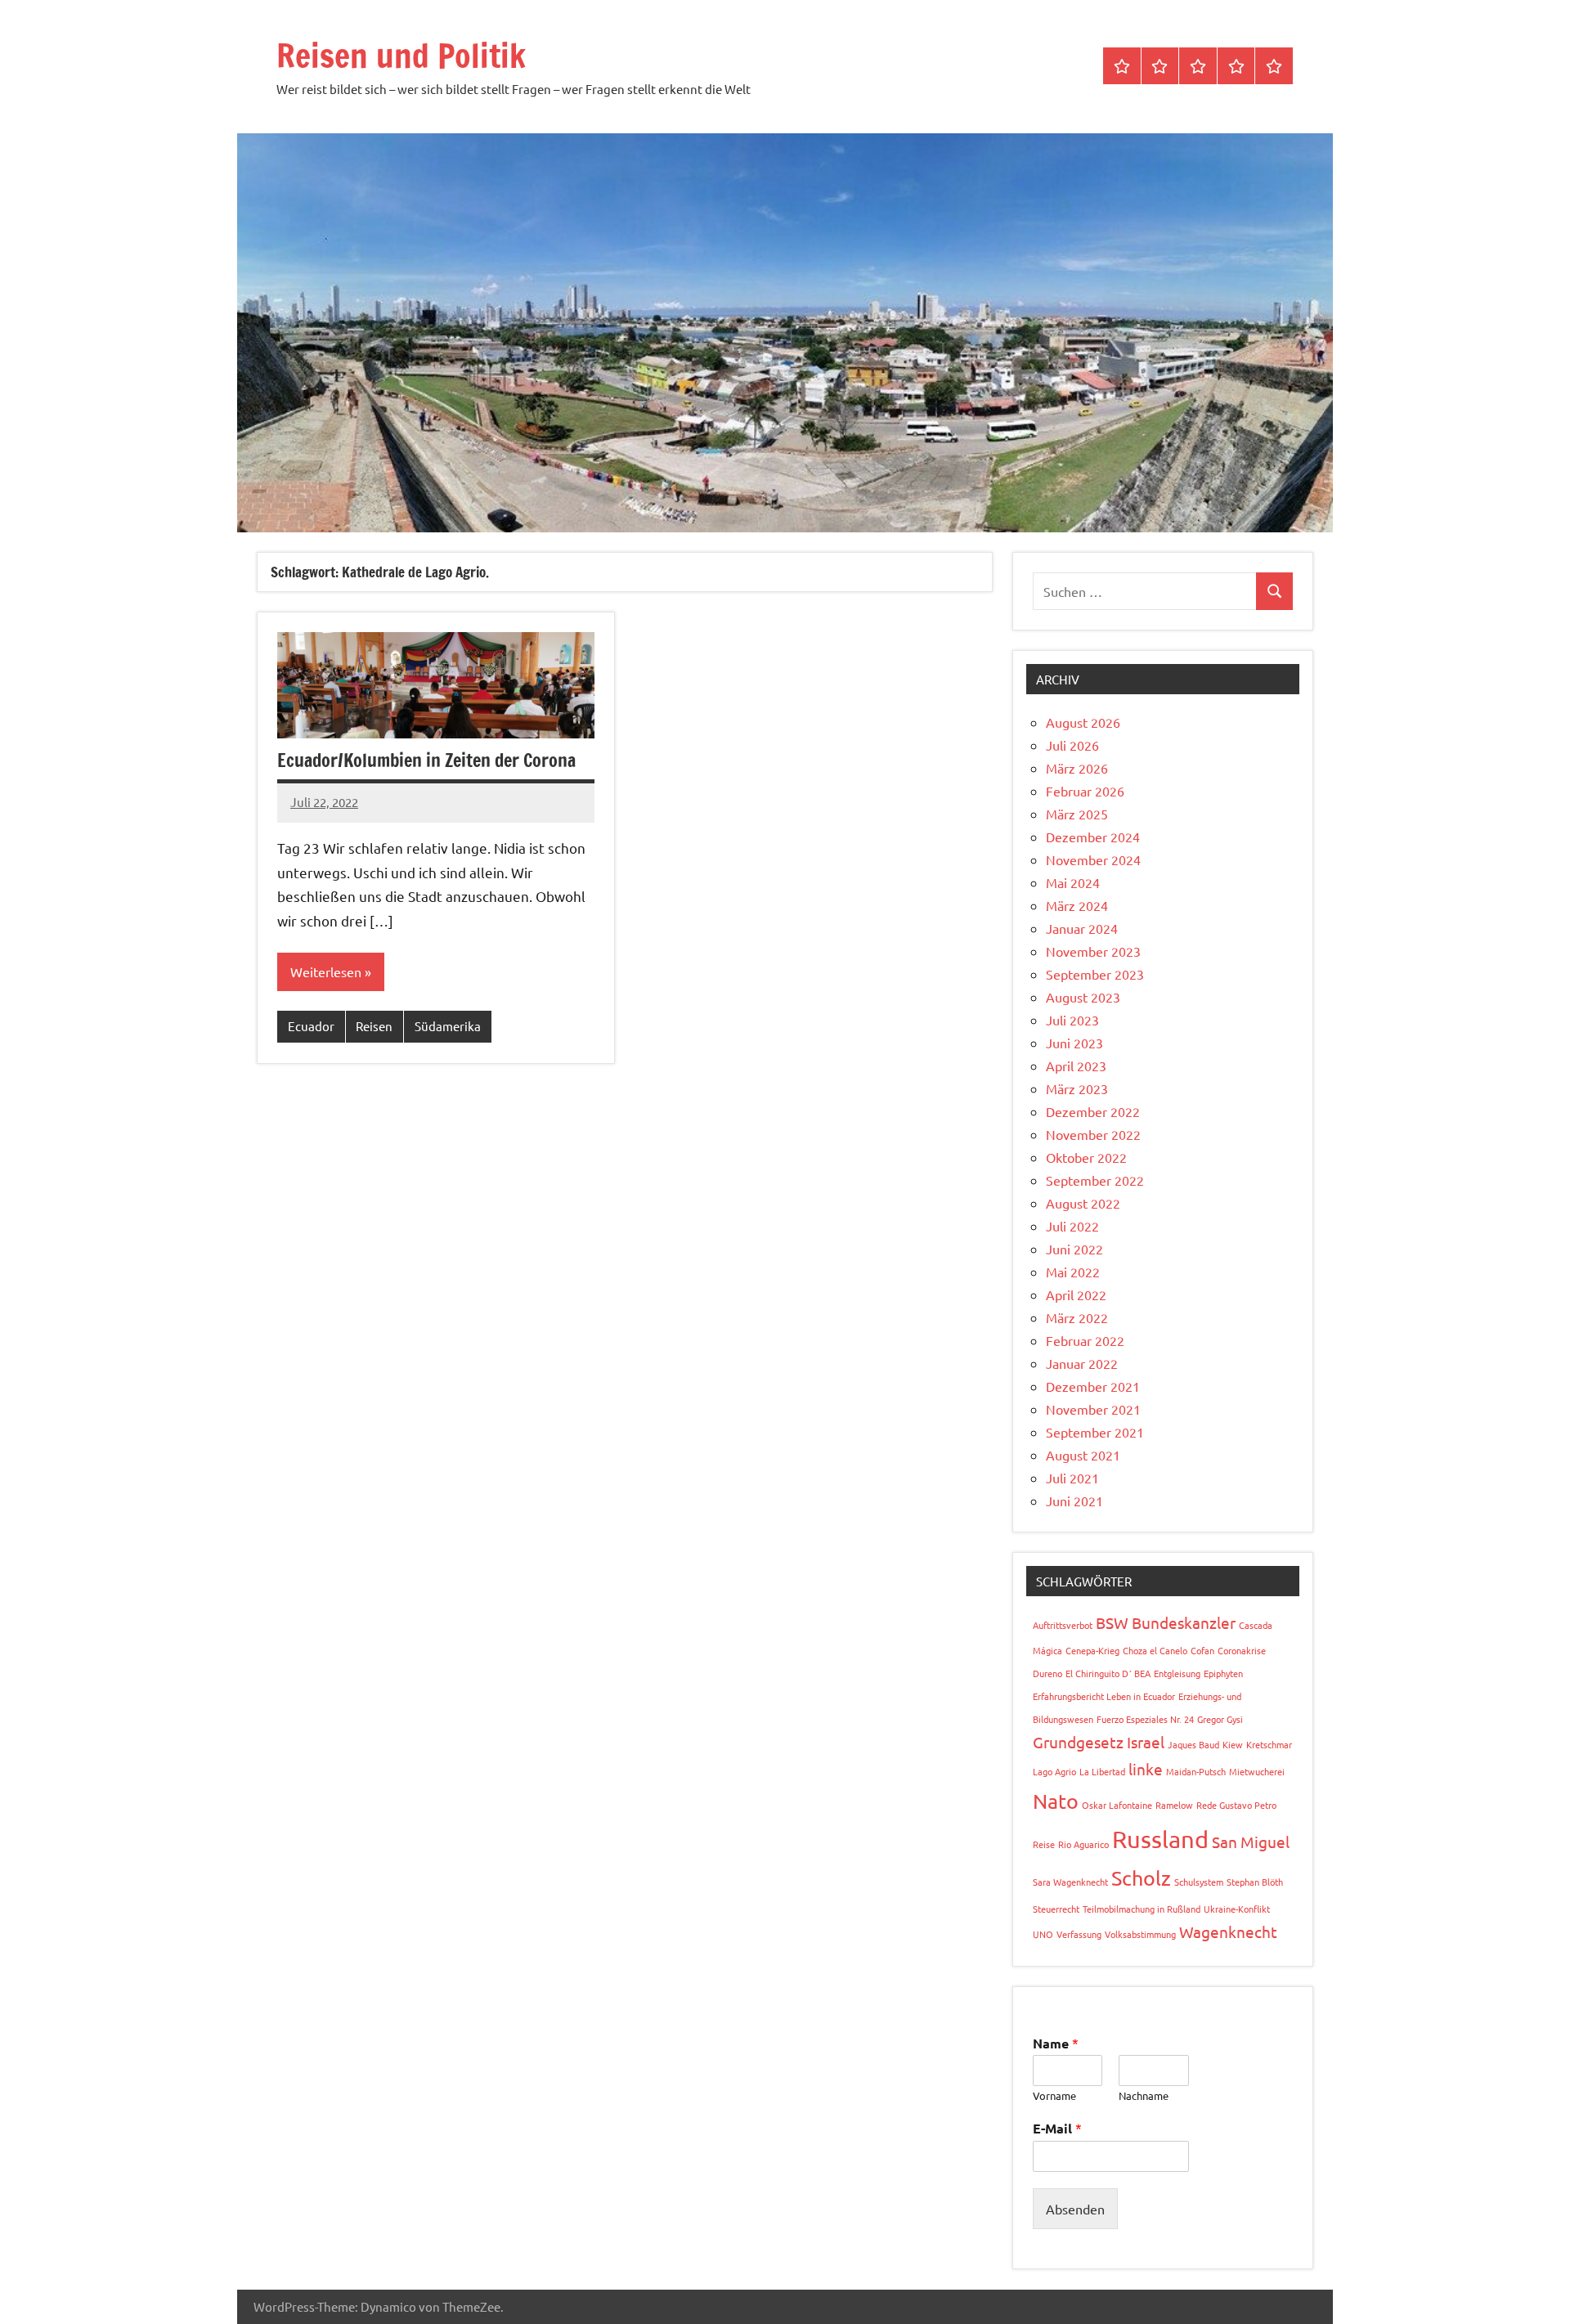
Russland (1160, 1839)
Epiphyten (1223, 1673)
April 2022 (1076, 1294)
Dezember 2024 (1093, 837)
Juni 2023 (1074, 1043)
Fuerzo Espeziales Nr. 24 (1145, 1719)
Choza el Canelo (1155, 1650)
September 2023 (1095, 974)
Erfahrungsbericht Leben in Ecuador (1104, 1696)
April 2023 (1076, 1066)
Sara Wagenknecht (1070, 1882)
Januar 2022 (1082, 1363)
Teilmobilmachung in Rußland (1142, 1909)
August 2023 (1083, 997)
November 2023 (1093, 951)
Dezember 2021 (1093, 1386)
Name (1056, 2043)
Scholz (1141, 1878)
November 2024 (1093, 859)
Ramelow (1174, 1805)
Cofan (1202, 1650)
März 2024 (1077, 905)
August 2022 (1083, 1203)
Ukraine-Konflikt (1237, 1909)
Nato (1056, 1801)
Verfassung (1079, 1934)
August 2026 (1083, 722)
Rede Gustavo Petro (1236, 1805)
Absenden (1075, 2209)
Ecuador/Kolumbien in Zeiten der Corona (426, 760)
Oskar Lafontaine (1117, 1805)
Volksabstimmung (1140, 1934)
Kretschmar (1269, 1744)
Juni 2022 (1074, 1249)
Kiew (1233, 1744)
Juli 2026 (1072, 745)
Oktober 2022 (1086, 1157)
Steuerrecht (1056, 1909)
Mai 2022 (1073, 1272)
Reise (1044, 1844)
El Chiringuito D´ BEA (1108, 1673)
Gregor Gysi (1220, 1719)
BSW (1112, 1622)
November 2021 (1093, 1409)
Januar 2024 (1082, 928)
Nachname (1144, 2096)
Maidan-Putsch (1196, 1771)
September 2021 (1095, 1432)
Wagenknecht (1228, 1931)
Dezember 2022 (1093, 1111)
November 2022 (1093, 1134)
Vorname (1054, 2096)
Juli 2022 (1072, 1226)
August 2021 (1083, 1455)
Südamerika (448, 1026)
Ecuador (311, 1026)
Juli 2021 (1072, 1478)
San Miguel (1251, 1842)
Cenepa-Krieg (1092, 1650)
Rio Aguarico (1083, 1844)
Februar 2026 (1085, 791)
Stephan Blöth (1255, 1882)
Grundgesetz (1078, 1742)
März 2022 (1077, 1317)
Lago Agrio (1054, 1771)
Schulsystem (1199, 1882)
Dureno (1047, 1673)
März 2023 (1077, 1088)
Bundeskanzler (1184, 1622)
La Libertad (1102, 1771)
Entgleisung (1177, 1673)
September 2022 (1095, 1180)
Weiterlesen (326, 971)
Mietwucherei (1257, 1771)
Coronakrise (1242, 1650)
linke (1146, 1769)
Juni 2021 (1074, 1501)
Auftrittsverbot (1063, 1625)
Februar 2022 (1085, 1340)
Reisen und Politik (401, 55)
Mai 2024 (1073, 882)
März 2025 (1077, 814)
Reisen (374, 1026)
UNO (1043, 1934)
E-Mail (1057, 2128)
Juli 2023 (1072, 1020)
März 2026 (1077, 768)
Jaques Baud (1193, 1744)
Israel (1146, 1742)
